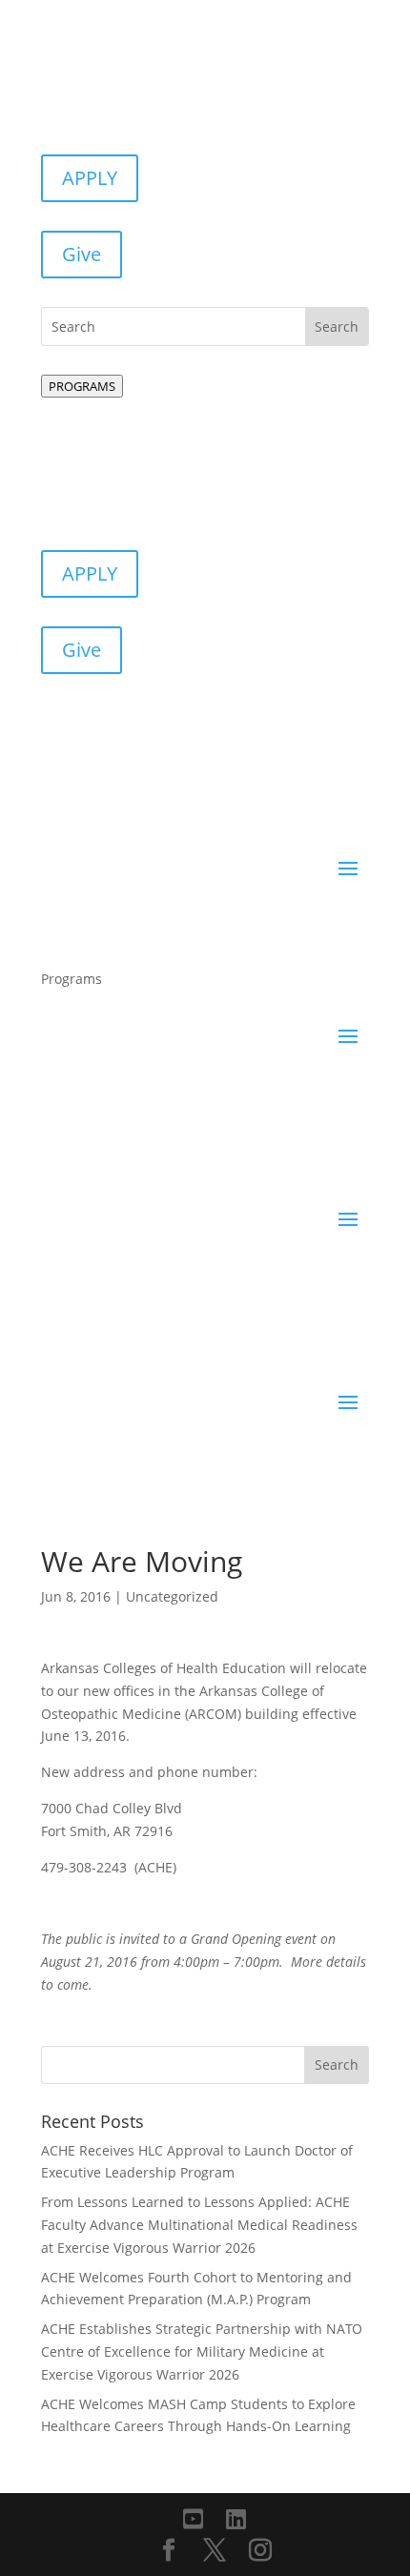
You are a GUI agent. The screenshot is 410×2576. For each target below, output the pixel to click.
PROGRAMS (82, 386)
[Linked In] (236, 2519)
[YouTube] (193, 2519)
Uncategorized (172, 1596)
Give (82, 254)
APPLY (90, 178)
